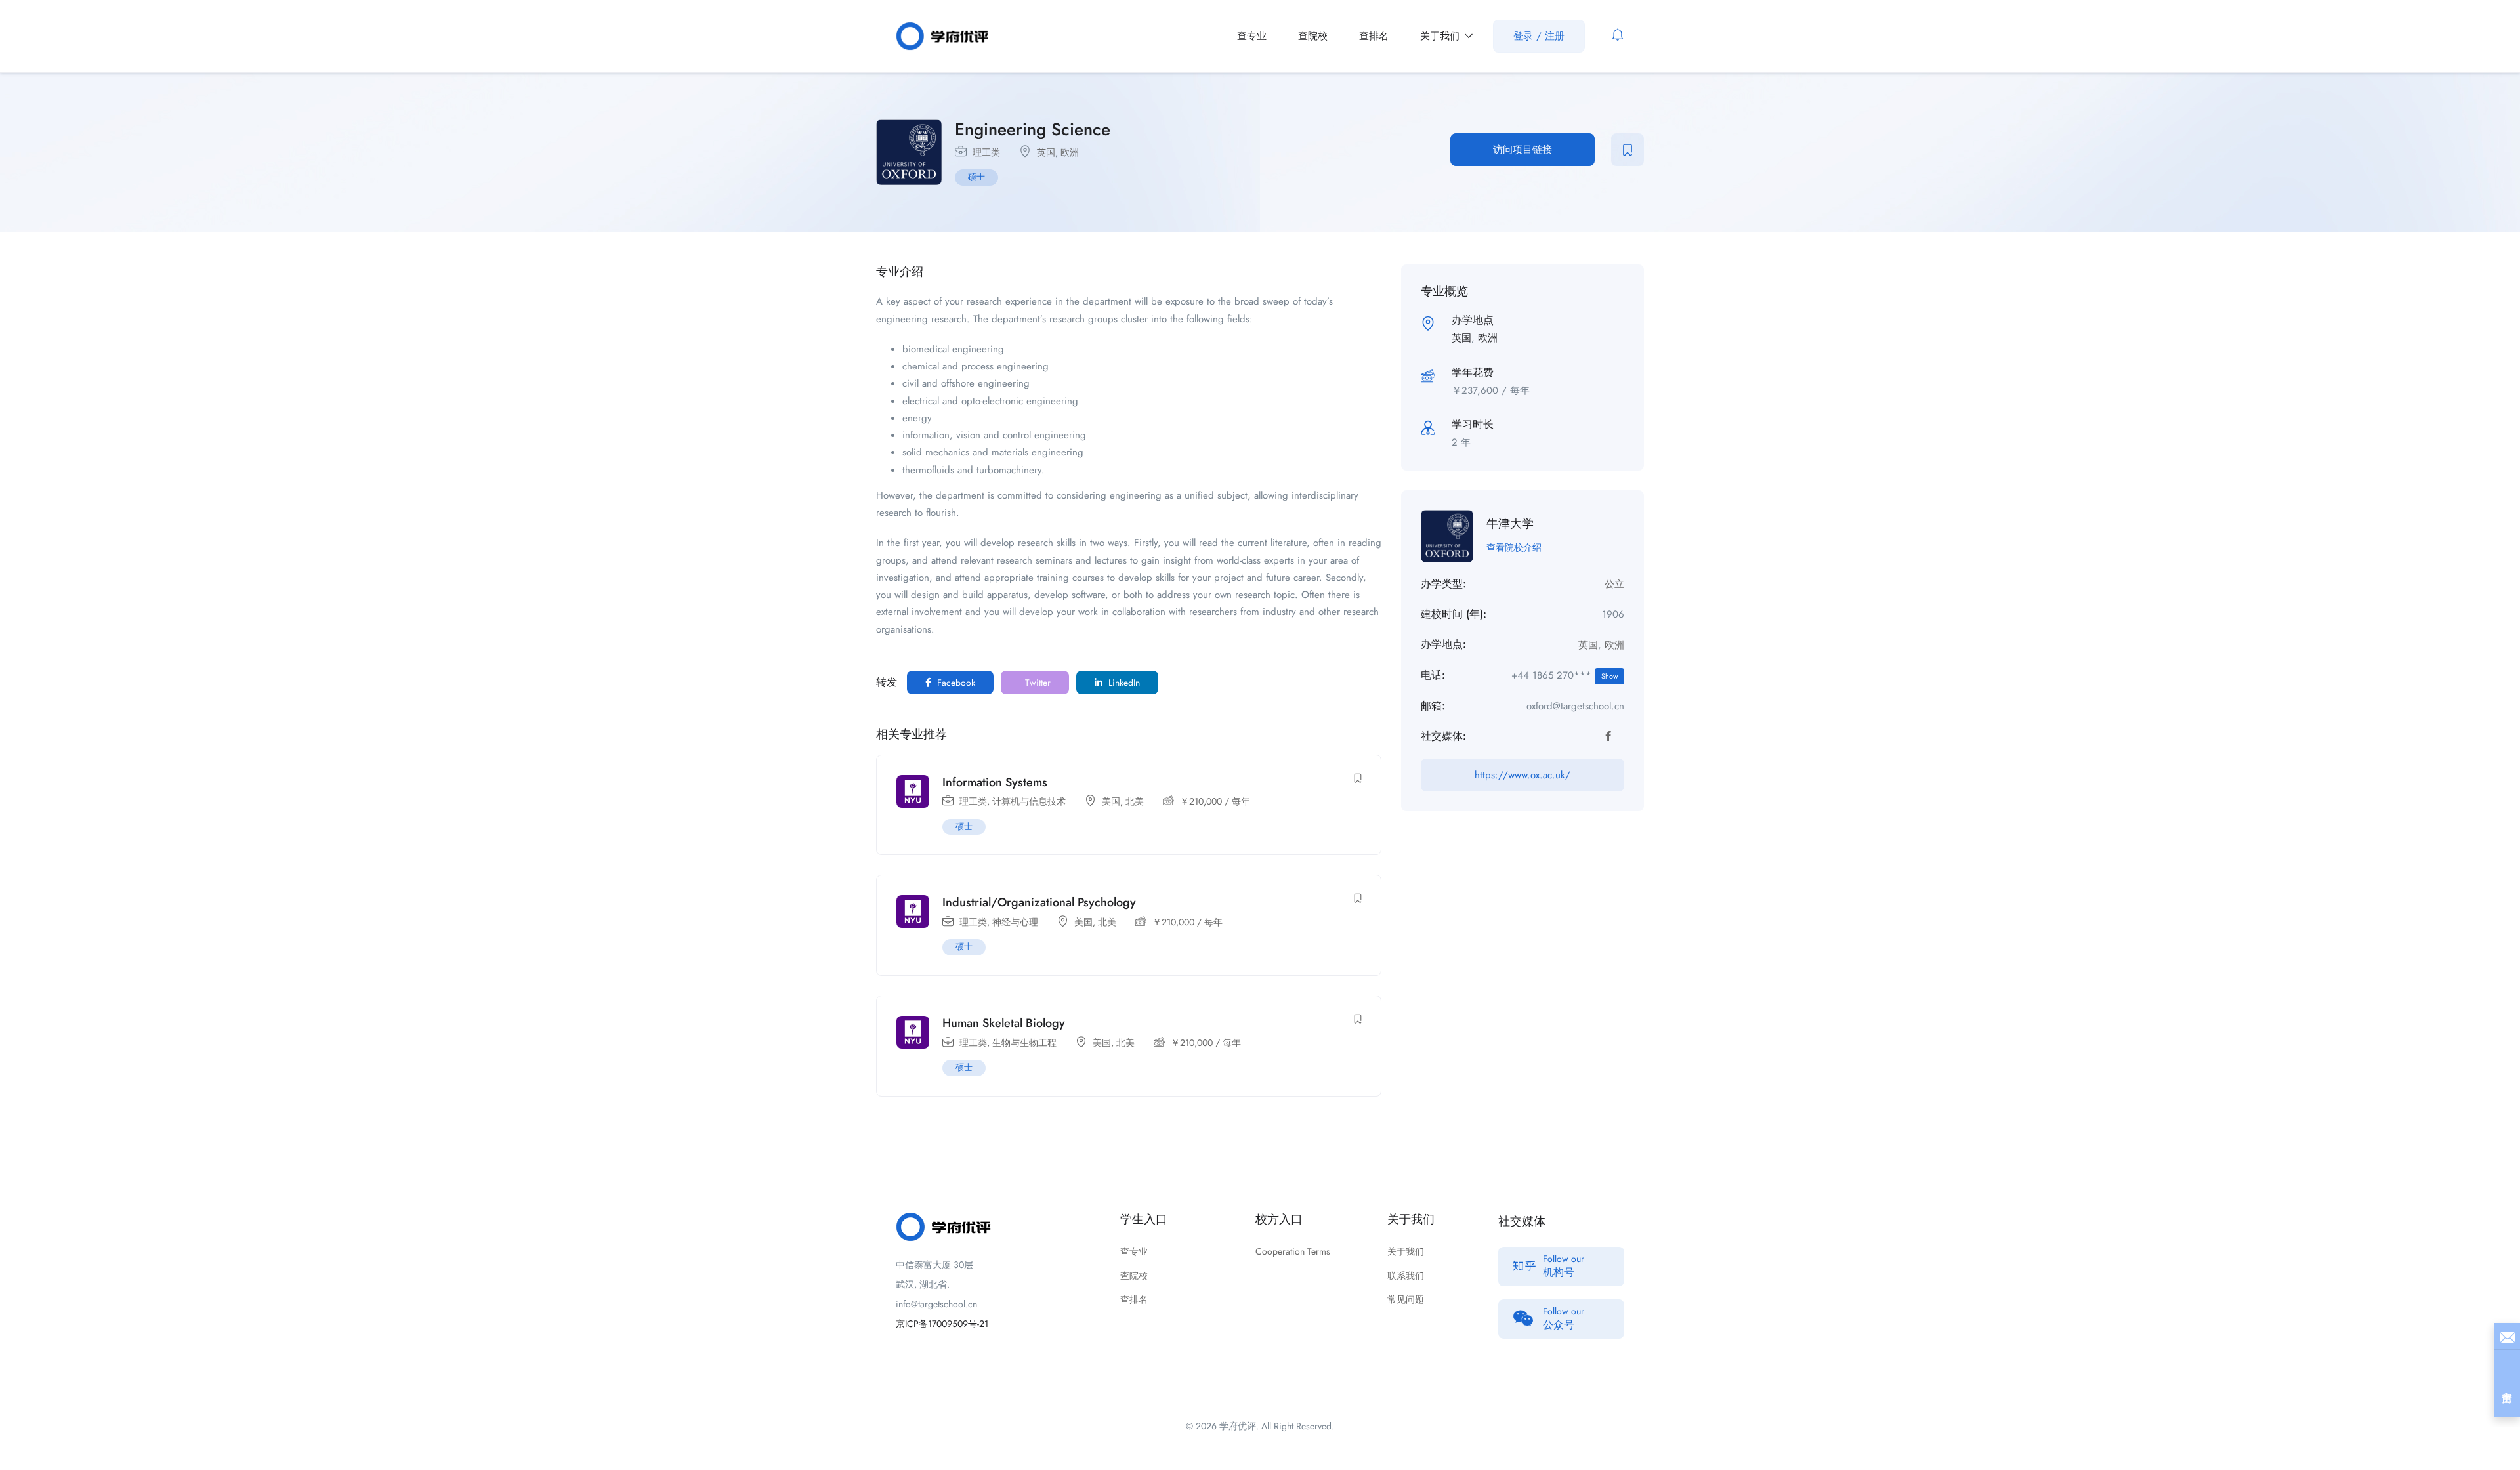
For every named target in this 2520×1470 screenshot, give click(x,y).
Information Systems (995, 782)
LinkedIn (1123, 682)
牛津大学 (1510, 524)
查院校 (1313, 36)
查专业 (1252, 36)
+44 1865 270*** (1564, 675)
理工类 (986, 152)
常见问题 (1406, 1299)
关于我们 (1441, 36)
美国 (1111, 801)
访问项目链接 (1522, 150)
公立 (1614, 584)
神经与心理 (1015, 922)
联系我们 (1406, 1276)
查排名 (1374, 36)
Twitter (1037, 682)
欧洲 (1070, 152)
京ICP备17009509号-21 (942, 1324)
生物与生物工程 (1024, 1043)
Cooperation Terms (1293, 1251)
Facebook (955, 682)
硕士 (976, 177)
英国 (1046, 152)
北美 (1135, 801)
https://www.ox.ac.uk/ (1522, 775)
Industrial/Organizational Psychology (1039, 902)
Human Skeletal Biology (1004, 1023)
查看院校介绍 (1514, 547)
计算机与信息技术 (1029, 801)
